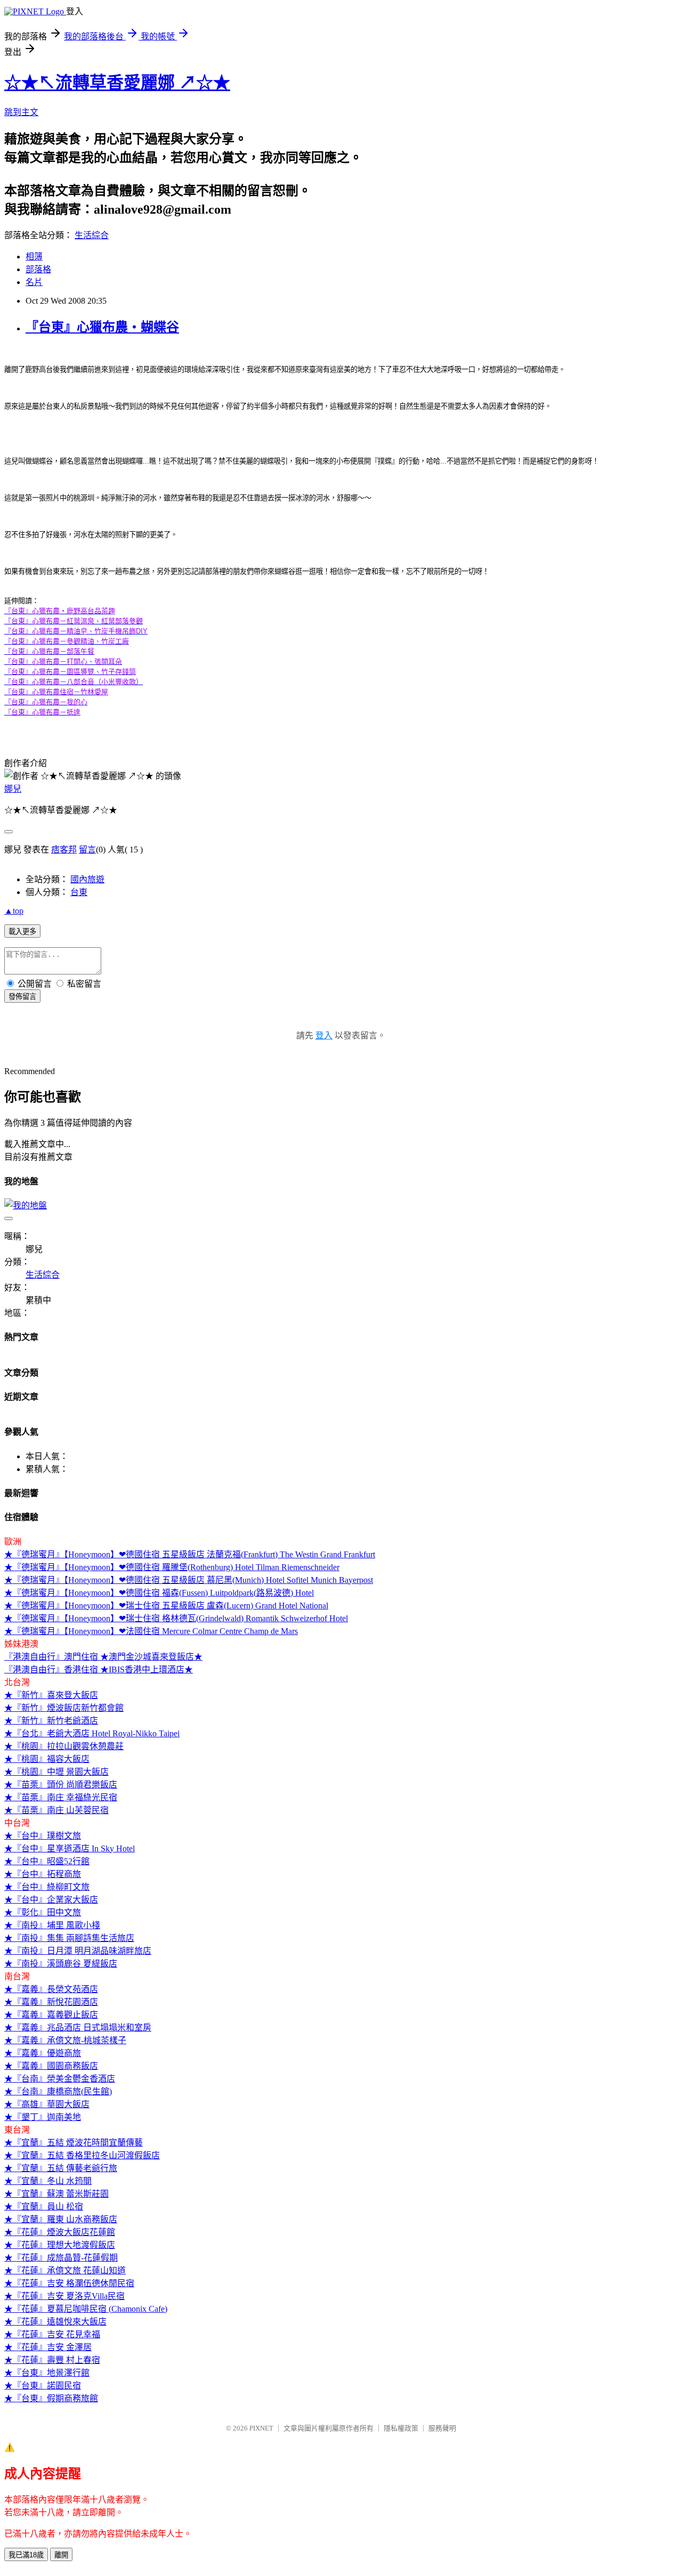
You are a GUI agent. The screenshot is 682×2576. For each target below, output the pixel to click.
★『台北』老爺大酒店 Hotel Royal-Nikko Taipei (92, 1733)
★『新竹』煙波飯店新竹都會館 (64, 1708)
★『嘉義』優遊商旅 (43, 2053)
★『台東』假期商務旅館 (51, 2398)
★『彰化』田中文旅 (43, 1912)
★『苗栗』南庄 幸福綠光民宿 (61, 1797)
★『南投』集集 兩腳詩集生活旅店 (69, 1938)
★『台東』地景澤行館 (47, 2373)
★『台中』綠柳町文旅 (47, 1887)
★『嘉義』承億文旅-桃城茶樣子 (65, 2040)
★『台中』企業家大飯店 (51, 1900)
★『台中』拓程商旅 (43, 1874)
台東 (79, 892)
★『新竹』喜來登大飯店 (51, 1695)
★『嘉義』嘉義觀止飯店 (51, 2015)
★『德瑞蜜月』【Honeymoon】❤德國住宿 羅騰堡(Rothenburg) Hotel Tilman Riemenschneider (172, 1567)
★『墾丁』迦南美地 (43, 2117)
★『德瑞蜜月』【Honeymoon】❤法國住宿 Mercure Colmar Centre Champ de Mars (151, 1631)
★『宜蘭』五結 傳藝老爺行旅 (61, 2168)
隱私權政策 (401, 2428)
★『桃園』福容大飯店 (47, 1759)
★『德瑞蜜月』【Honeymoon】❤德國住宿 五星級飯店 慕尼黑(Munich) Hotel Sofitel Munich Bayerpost (189, 1580)
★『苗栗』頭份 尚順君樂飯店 (61, 1785)
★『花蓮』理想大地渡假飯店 (60, 2245)
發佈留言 (22, 997)
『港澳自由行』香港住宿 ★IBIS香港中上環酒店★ (99, 1669)
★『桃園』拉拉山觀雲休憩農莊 (64, 1746)
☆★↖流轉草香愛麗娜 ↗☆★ (117, 83)
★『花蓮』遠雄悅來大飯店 (55, 2322)
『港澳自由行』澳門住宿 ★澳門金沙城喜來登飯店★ (103, 1657)
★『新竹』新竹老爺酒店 (51, 1721)
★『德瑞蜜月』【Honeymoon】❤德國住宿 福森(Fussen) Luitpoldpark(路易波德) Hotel (159, 1593)
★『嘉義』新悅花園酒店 (51, 2002)
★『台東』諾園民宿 (43, 2386)
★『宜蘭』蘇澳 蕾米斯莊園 (56, 2194)
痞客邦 (64, 850)
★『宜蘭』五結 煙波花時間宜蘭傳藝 (74, 2143)
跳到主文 (21, 112)
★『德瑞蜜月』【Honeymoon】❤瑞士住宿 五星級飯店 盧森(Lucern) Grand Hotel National (166, 1606)
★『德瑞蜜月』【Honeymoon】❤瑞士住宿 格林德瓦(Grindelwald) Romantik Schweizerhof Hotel (176, 1618)
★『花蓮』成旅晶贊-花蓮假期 (61, 2258)
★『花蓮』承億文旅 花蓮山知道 (65, 2270)
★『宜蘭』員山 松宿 (44, 2207)
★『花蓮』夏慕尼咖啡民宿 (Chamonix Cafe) (86, 2309)
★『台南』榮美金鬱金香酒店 (60, 2079)
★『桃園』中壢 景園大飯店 (56, 1772)
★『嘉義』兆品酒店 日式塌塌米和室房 (78, 2028)
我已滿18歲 (26, 2555)
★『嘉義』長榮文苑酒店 (51, 1989)
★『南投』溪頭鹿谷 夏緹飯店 (61, 1964)
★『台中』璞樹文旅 (43, 1836)
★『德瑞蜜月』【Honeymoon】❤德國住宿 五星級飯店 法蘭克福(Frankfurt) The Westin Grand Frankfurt (190, 1554)
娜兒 (13, 789)
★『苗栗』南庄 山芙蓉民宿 (56, 1810)
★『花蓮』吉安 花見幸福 (52, 2334)
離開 (61, 2555)
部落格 (38, 269)
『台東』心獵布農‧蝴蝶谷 (102, 327)
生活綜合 (92, 235)
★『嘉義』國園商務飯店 (51, 2066)
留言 (87, 850)
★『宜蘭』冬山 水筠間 (48, 2181)
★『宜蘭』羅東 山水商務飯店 (61, 2219)
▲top (14, 911)
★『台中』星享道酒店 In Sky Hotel (70, 1848)
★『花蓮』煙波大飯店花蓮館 (60, 2232)
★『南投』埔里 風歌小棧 (52, 1925)
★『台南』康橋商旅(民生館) (58, 2091)
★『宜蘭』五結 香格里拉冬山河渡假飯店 (82, 2155)
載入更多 (22, 932)
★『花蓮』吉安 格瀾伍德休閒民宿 (69, 2283)
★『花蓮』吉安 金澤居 (48, 2347)
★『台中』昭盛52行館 (47, 1861)
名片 (34, 282)
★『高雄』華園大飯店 (47, 2104)
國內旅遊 (87, 879)
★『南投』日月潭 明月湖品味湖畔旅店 (78, 1951)
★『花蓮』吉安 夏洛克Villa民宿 (64, 2296)
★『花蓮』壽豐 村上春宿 (52, 2360)
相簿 (34, 257)
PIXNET (261, 2428)
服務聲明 (442, 2428)
